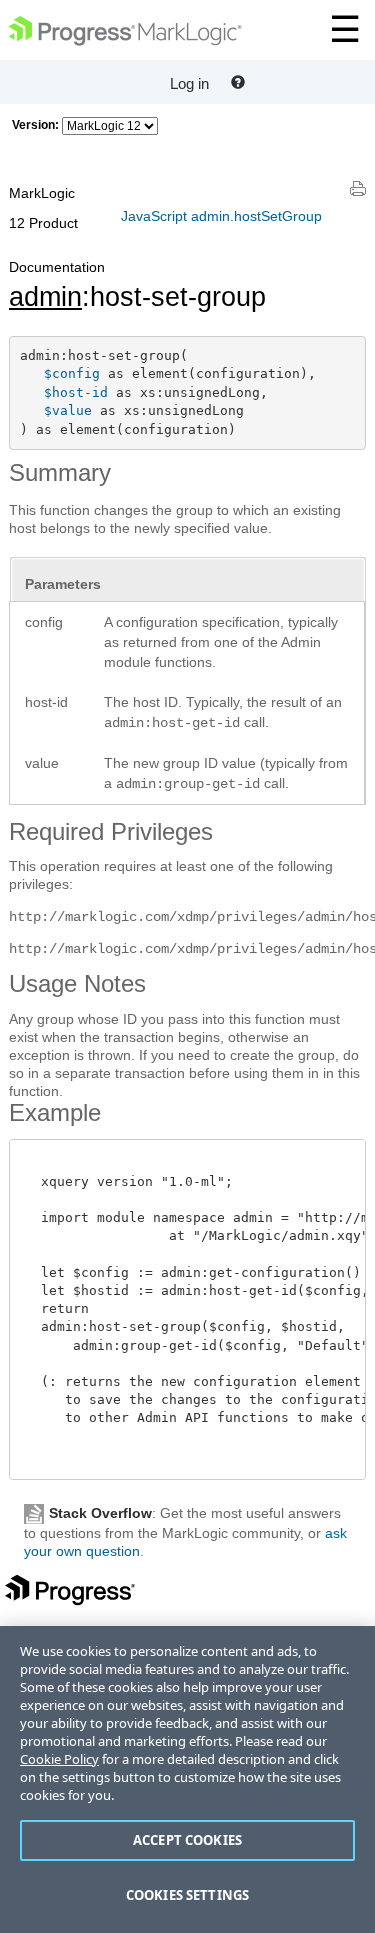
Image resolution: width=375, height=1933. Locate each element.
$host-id (76, 392)
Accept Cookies (187, 1840)
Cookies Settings (187, 1895)
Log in (189, 83)
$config (72, 373)
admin (45, 297)
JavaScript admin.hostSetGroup (221, 216)
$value (68, 410)
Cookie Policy (59, 1759)
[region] (187, 1779)
